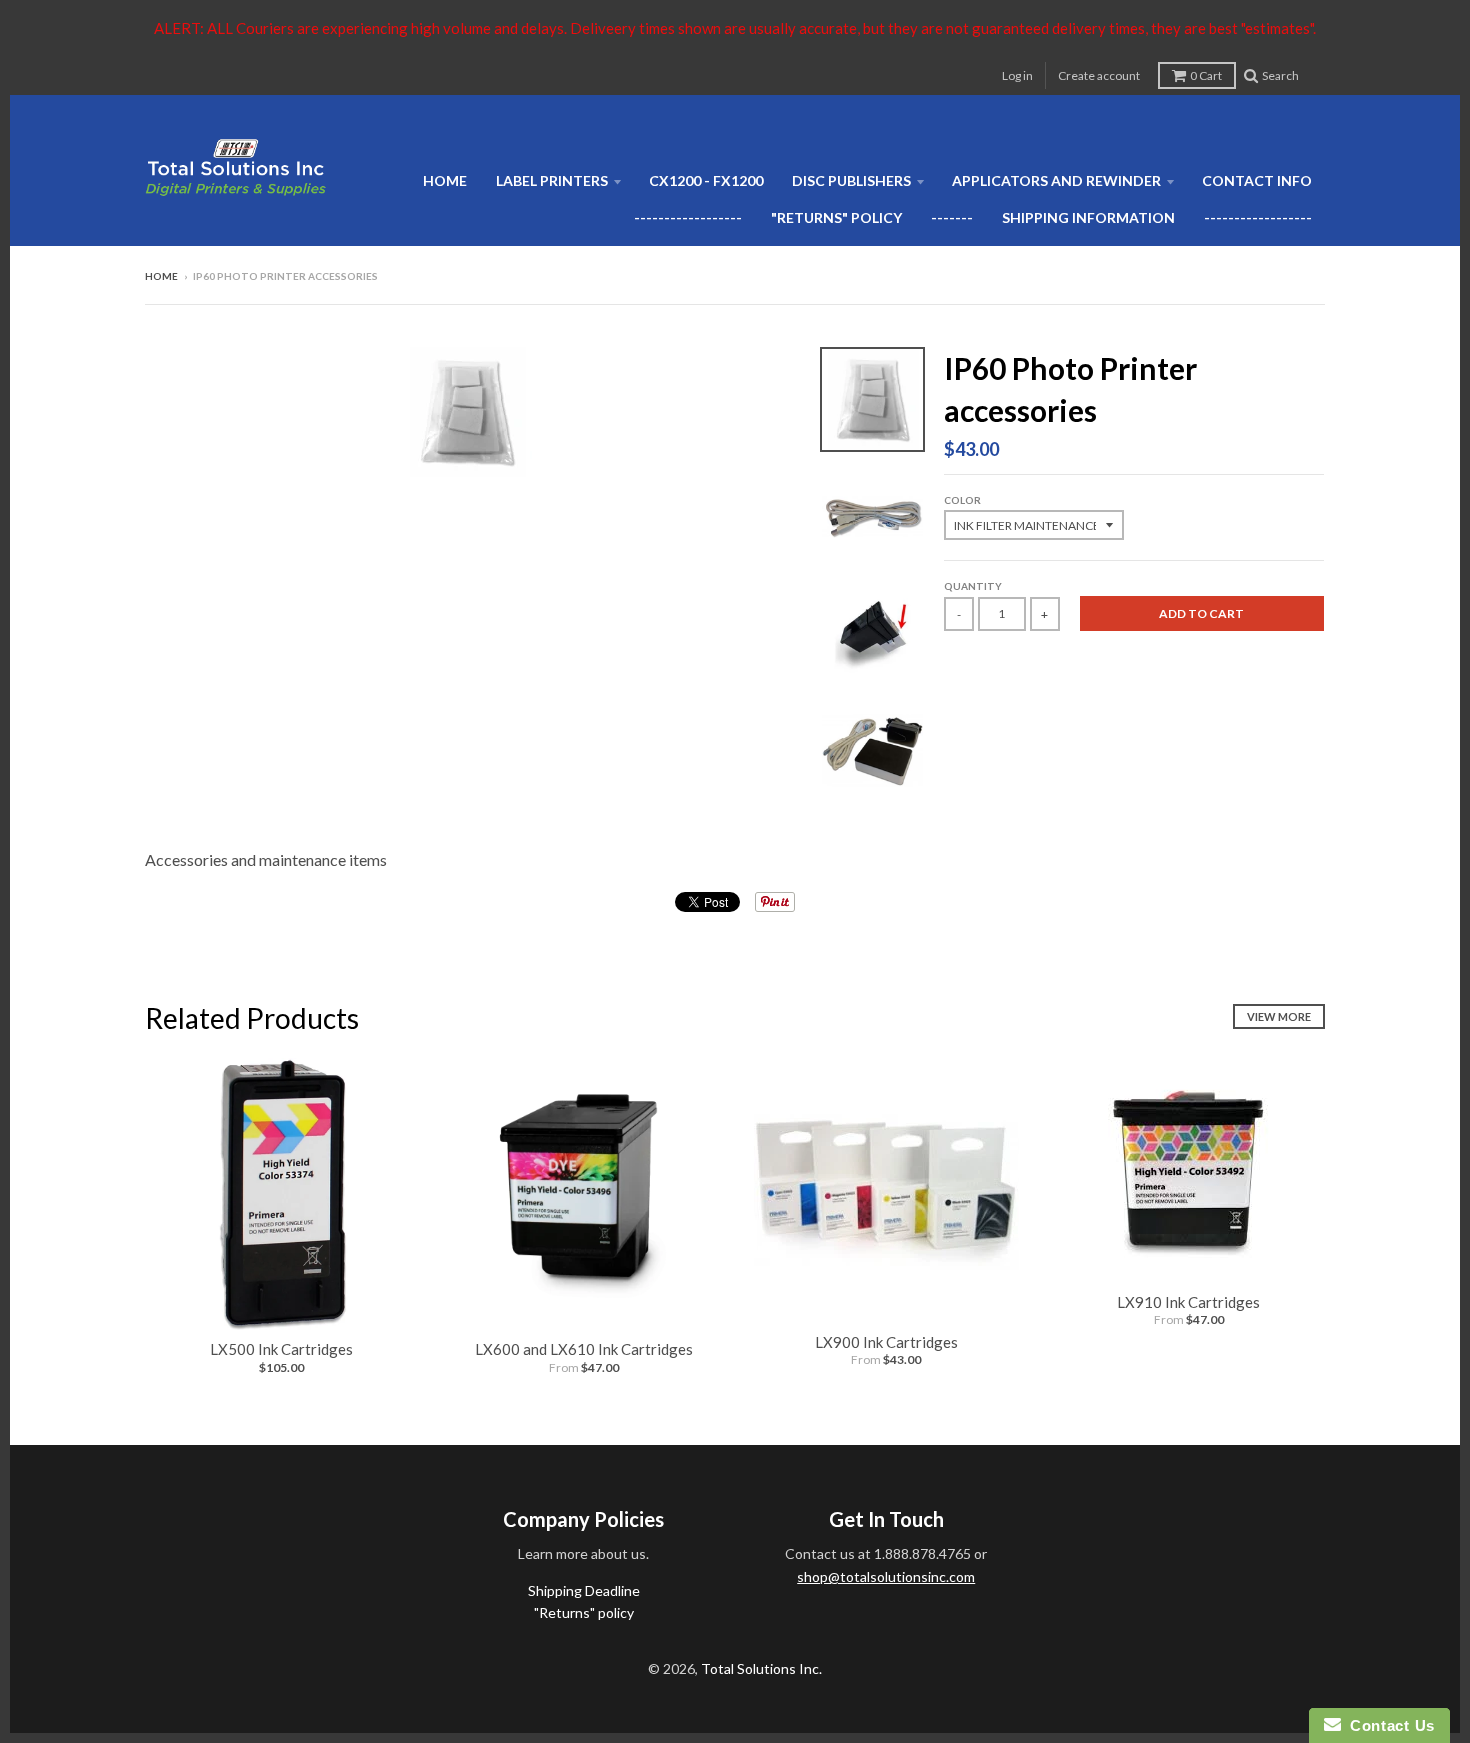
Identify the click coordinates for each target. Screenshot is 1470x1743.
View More (1279, 1016)
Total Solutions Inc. (761, 1668)
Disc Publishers (851, 180)
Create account (1099, 75)
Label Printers (552, 180)
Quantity (973, 586)
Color (962, 500)
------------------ (688, 217)
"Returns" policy (836, 217)
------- (952, 217)
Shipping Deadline (584, 1590)
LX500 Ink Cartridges (281, 1349)
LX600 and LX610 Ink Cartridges (584, 1349)
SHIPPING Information (1088, 217)
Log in (1017, 75)
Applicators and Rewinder (1056, 180)
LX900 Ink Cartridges (886, 1342)
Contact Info (1257, 180)
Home (445, 180)
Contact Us (1388, 1725)
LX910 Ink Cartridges (1188, 1302)
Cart (1206, 75)
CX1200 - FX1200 (706, 180)
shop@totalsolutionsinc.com (886, 1576)
